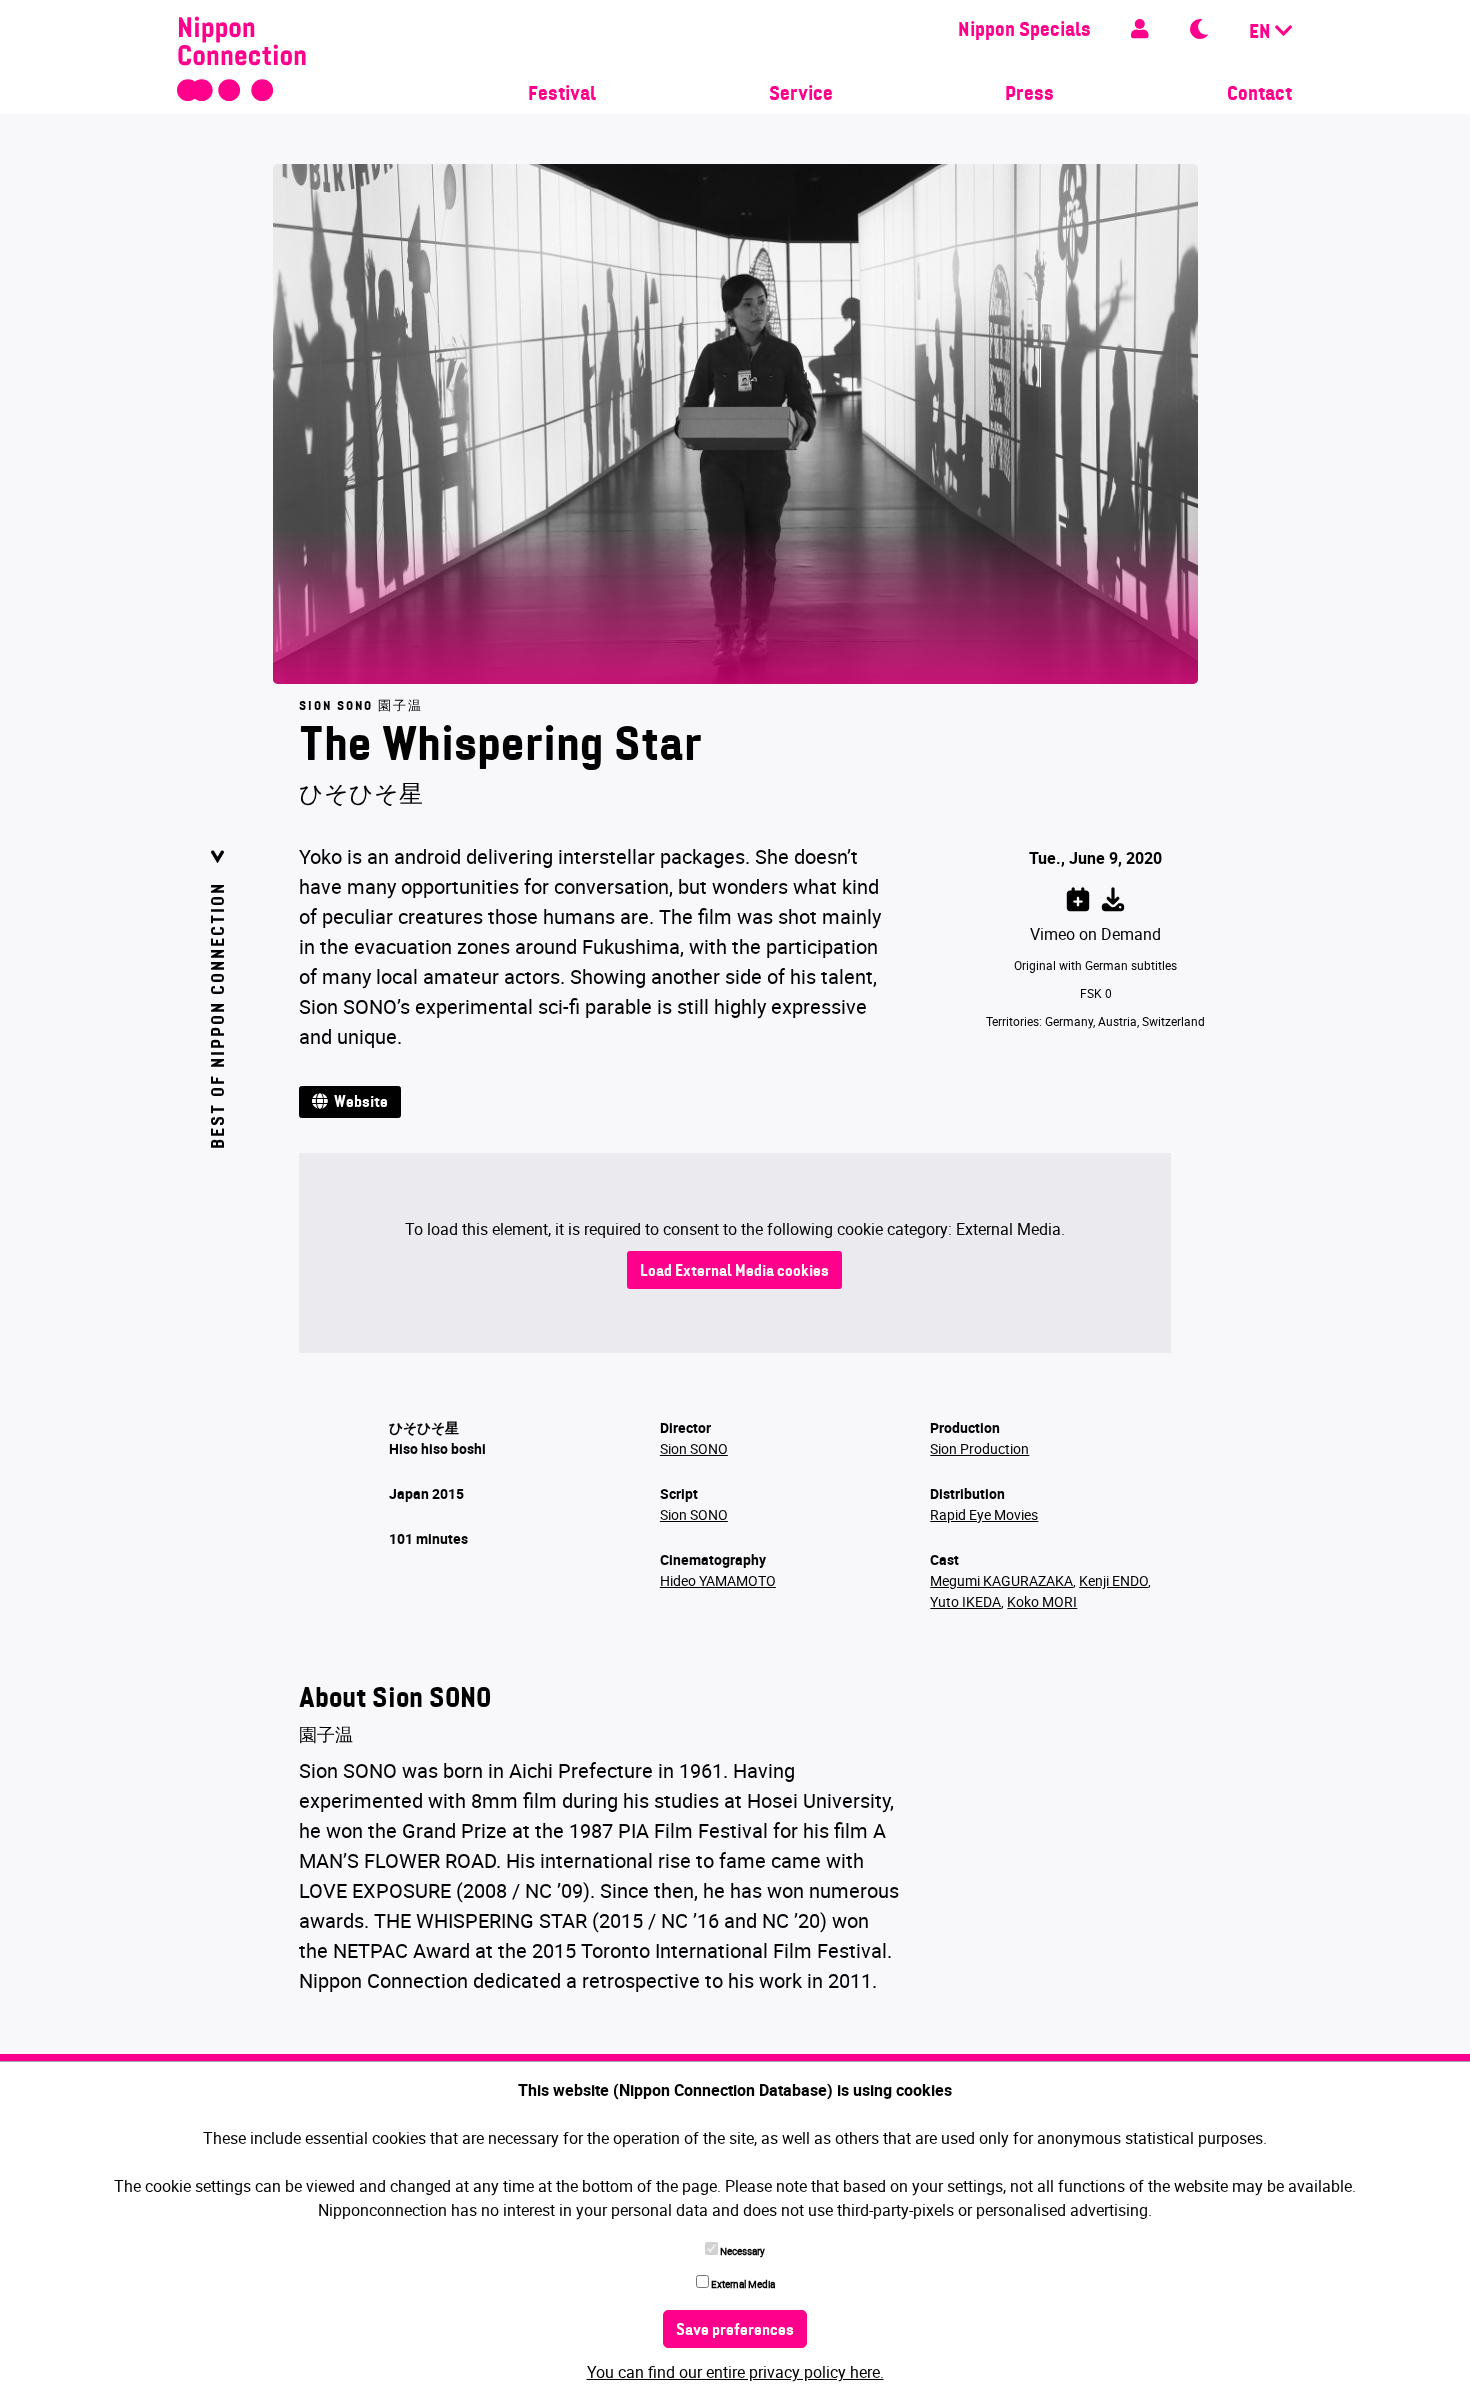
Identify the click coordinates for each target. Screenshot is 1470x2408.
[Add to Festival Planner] (1078, 896)
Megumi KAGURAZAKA (1001, 1580)
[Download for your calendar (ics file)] (1113, 896)
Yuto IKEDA (965, 1601)
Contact (1259, 95)
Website (358, 1103)
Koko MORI (1042, 1601)
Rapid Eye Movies (984, 1514)
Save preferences (735, 2331)
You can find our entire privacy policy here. (735, 2372)
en (1262, 33)
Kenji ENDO (1113, 1580)
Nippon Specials (1024, 31)
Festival (562, 95)
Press (1029, 95)
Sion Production (979, 1448)
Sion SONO (694, 1448)
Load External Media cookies (734, 1272)
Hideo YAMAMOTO (718, 1580)
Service (801, 95)
